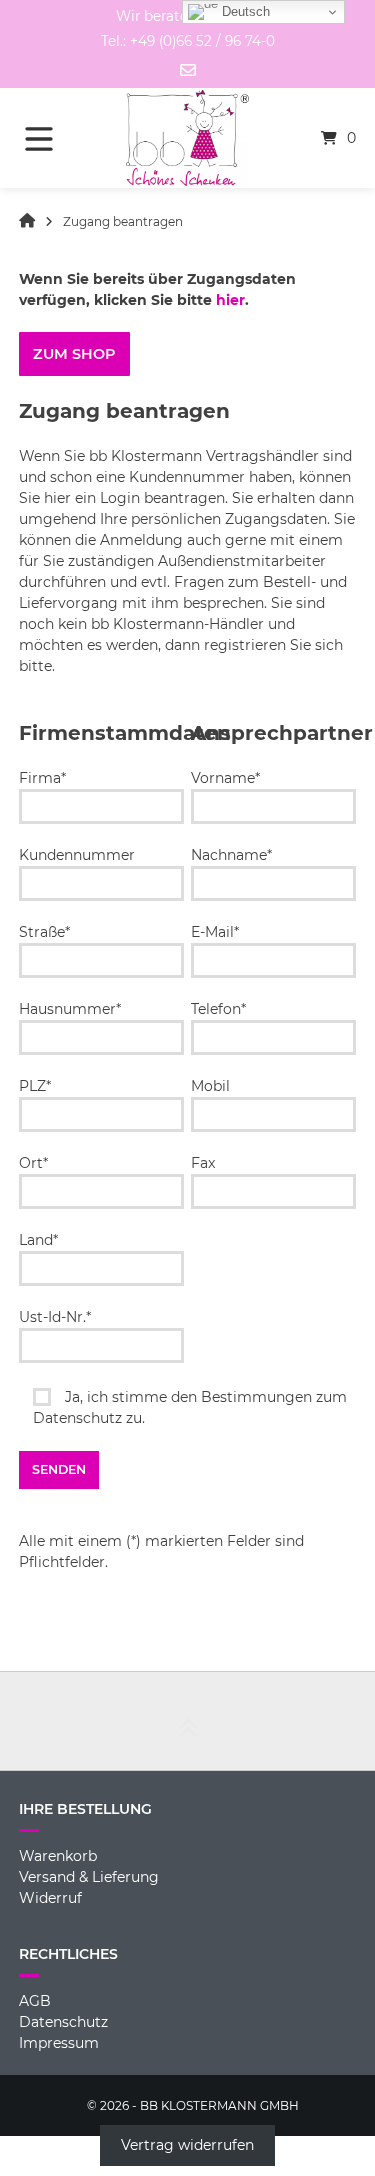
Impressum (59, 2043)
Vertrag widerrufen (187, 2146)
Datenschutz (63, 2022)
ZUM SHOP (74, 354)
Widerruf (50, 1898)
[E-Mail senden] (188, 70)
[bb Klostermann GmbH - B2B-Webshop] (27, 221)
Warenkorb (58, 1856)
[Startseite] (188, 138)
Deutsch (244, 11)
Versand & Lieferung (89, 1877)
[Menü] (53, 138)
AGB (35, 2001)
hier (230, 300)
